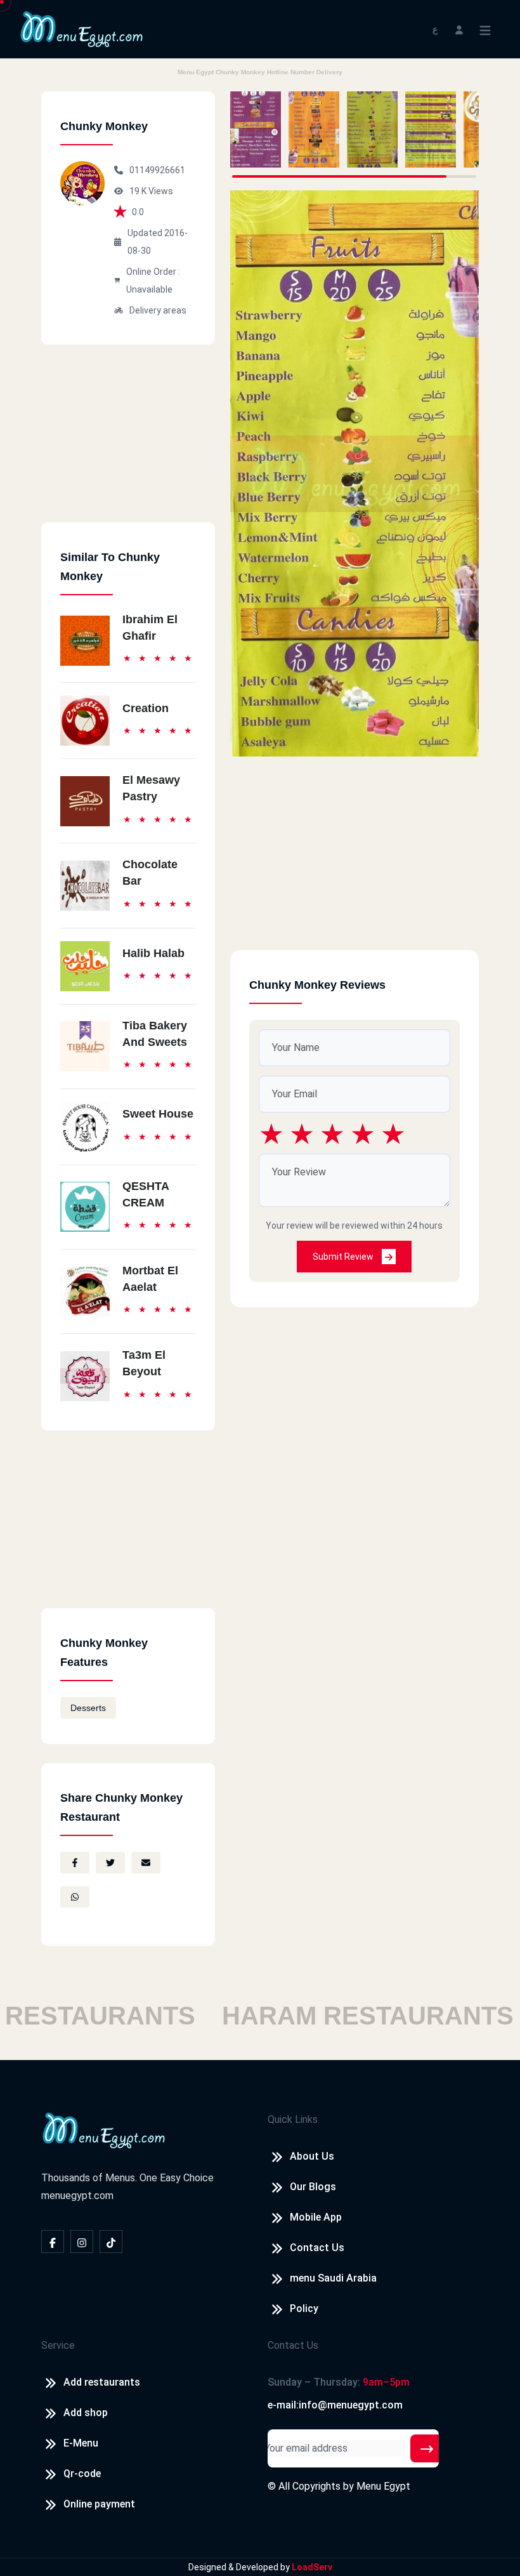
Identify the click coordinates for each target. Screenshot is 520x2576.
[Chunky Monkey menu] (256, 129)
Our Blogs (313, 2187)
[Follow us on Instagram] (82, 2242)
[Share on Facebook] (75, 1863)
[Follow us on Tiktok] (111, 2242)
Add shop (86, 2413)
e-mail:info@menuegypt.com (335, 2405)
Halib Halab (153, 953)
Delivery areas (158, 310)
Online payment (99, 2504)
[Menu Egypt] (82, 28)
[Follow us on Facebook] (53, 2242)
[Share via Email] (146, 1863)
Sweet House (158, 1114)
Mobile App (316, 2217)
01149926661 (157, 170)
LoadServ (312, 2567)
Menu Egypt (383, 2486)
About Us (312, 2156)
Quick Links (293, 2119)
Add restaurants (102, 2382)
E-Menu (81, 2443)
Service (58, 2345)
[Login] (459, 29)
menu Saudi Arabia (333, 2278)
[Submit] (427, 2448)
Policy (304, 2308)
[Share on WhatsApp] (75, 1897)
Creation (146, 708)
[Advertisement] (128, 443)
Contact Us (317, 2248)
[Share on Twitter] (110, 1863)
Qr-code (82, 2474)
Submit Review (344, 1257)
